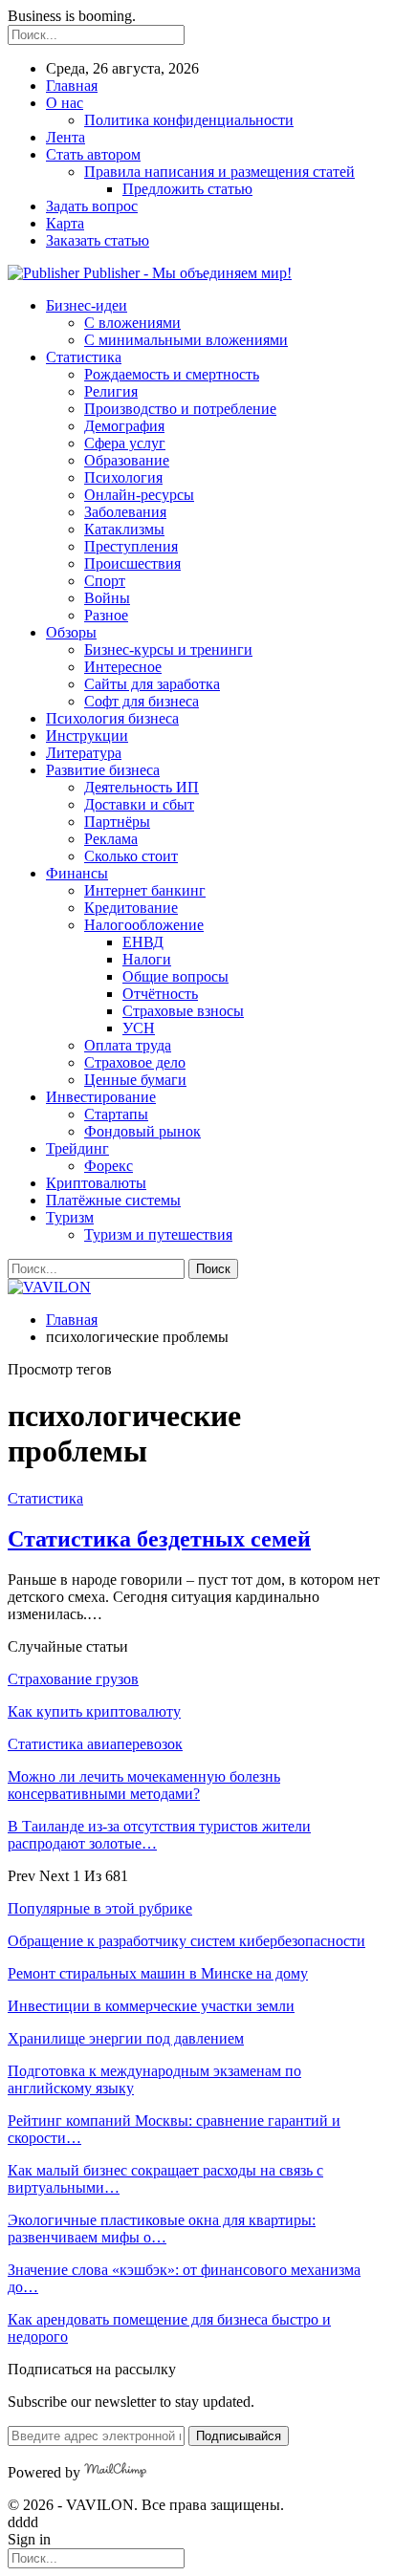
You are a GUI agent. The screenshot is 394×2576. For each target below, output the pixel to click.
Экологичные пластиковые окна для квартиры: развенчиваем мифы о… (162, 2229)
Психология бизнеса (112, 718)
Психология (123, 477)
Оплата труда (128, 1045)
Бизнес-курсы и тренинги (168, 649)
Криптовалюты (96, 1183)
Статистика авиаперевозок (95, 1744)
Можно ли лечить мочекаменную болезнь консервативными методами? (144, 1785)
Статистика (84, 357)
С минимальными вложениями (186, 340)
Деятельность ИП (142, 787)
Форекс (109, 1166)
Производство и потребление (180, 409)
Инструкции (87, 736)
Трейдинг (77, 1148)
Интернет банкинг (145, 890)
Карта (65, 223)
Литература (84, 753)
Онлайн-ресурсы (139, 495)
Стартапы (116, 1114)
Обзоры (71, 632)
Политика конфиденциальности (189, 120)
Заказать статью (98, 240)
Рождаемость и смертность (172, 374)
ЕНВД (143, 942)
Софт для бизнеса (142, 701)
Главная (72, 86)
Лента (66, 137)
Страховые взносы (183, 1011)
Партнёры (117, 822)
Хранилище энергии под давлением (126, 2038)
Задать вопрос (92, 206)
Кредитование (131, 908)
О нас (65, 103)
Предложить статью (187, 189)
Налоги (147, 959)
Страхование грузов (73, 1679)
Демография (124, 426)
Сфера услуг (125, 443)
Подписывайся (239, 2436)
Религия (111, 391)
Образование (127, 460)
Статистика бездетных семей (159, 1539)
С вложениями (132, 323)
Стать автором (93, 154)
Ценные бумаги (135, 1080)
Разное (106, 615)
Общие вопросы (175, 976)
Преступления (131, 546)
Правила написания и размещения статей (219, 172)
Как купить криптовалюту (94, 1711)
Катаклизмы (124, 529)
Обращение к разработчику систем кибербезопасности (186, 1941)
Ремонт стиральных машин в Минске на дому (158, 1973)
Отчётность (160, 994)
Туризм (70, 1217)
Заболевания (125, 512)
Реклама (111, 839)
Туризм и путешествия (158, 1234)
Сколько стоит (131, 856)
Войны (107, 598)
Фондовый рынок (142, 1131)
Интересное (123, 667)
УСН (139, 1028)
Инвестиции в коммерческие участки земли (151, 2006)
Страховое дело (135, 1062)
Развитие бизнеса (103, 770)
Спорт (105, 581)
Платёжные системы (113, 1200)
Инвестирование (101, 1097)
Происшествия (132, 563)
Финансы (77, 873)
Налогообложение (144, 925)
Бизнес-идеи (87, 305)
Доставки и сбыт (139, 804)
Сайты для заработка (152, 684)
